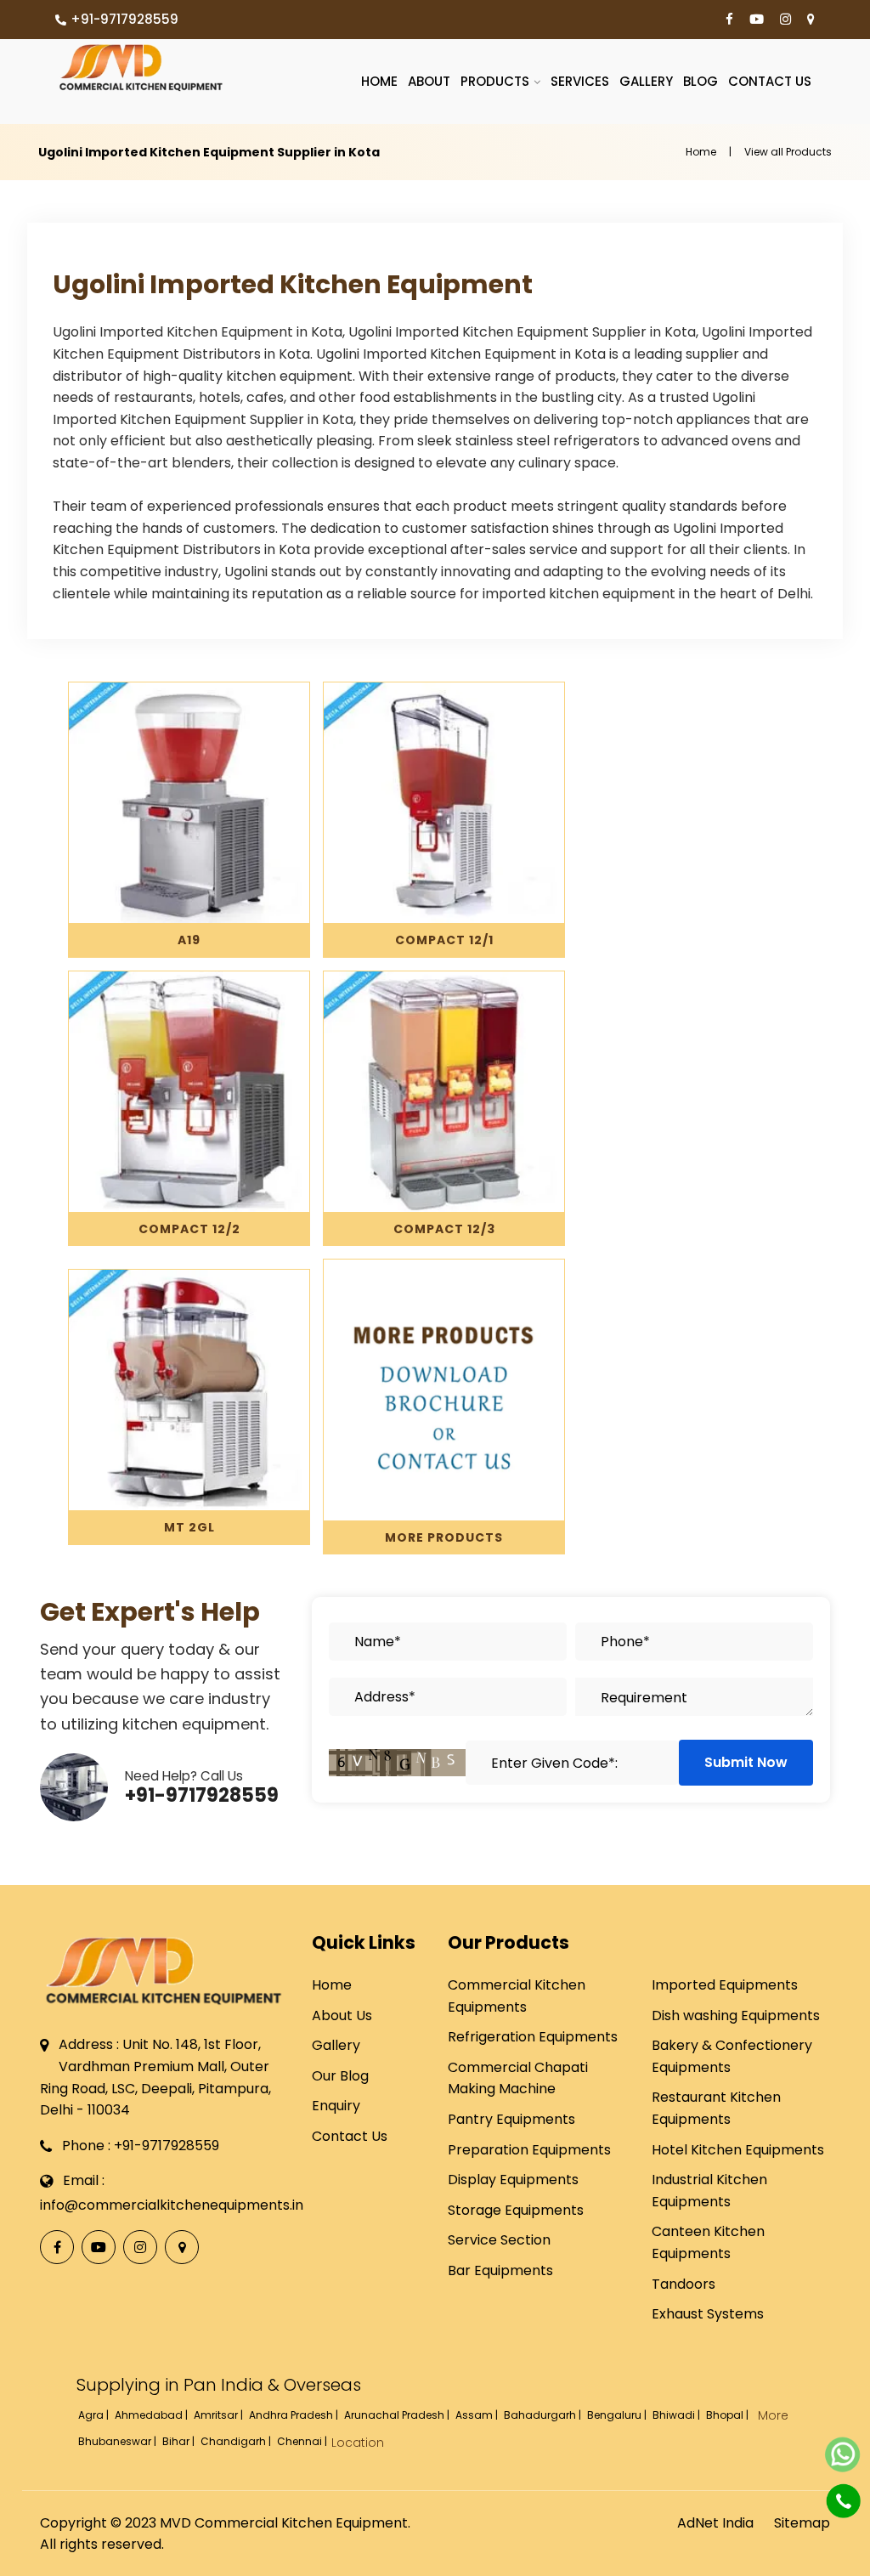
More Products (444, 1537)
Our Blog (340, 2076)
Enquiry (336, 2106)
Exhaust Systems (708, 2314)
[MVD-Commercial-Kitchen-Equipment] (141, 68)
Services (580, 81)
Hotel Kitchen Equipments (738, 2150)
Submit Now (746, 1762)
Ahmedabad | (153, 2415)
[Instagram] (785, 20)
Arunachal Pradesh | (398, 2415)
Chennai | (303, 2441)
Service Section (499, 2240)
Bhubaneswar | (119, 2441)
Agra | (95, 2415)
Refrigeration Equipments (533, 2037)
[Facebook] (729, 20)
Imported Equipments (725, 1985)
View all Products (788, 152)
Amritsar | (220, 2415)
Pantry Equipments (511, 2119)
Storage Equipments (516, 2210)
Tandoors (684, 2284)
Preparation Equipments (529, 2150)
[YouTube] (757, 20)
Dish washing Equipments (736, 2016)
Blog (701, 81)
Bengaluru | (618, 2415)
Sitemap (802, 2523)
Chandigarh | (237, 2441)
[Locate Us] (811, 20)
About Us (342, 2016)
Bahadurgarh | (544, 2415)
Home (379, 81)
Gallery (646, 81)
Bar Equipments (500, 2270)
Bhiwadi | (678, 2415)
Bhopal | (729, 2415)
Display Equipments (513, 2180)
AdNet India (715, 2523)
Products (495, 81)
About (429, 81)
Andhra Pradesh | (295, 2415)
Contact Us (770, 81)
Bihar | (180, 2441)
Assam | (478, 2415)
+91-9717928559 (124, 19)
